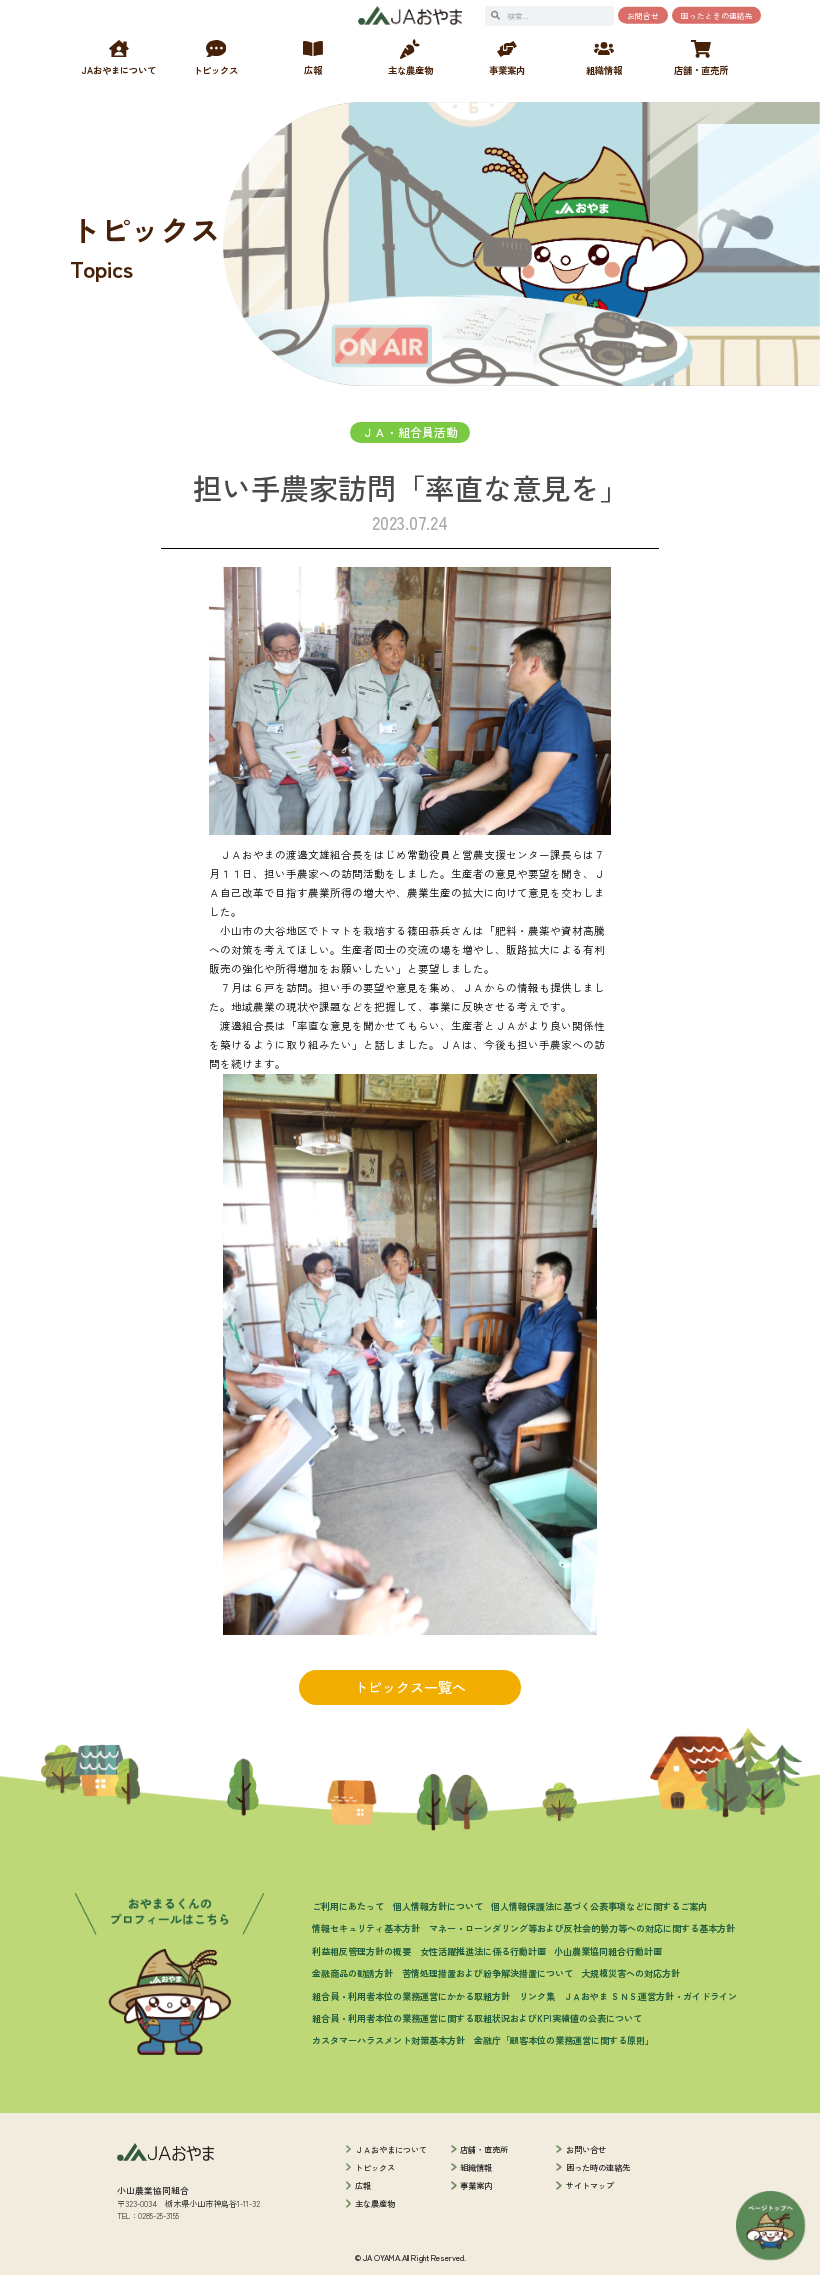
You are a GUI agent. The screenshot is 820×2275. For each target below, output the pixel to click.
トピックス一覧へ (410, 1687)
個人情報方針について (438, 1906)
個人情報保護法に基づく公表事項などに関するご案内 (599, 1906)
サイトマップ (590, 2185)
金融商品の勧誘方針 (352, 1973)
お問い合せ (586, 2149)
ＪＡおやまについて (391, 2149)
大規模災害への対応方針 (630, 1973)
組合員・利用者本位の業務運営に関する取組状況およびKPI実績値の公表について (477, 2018)
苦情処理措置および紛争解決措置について (487, 1973)
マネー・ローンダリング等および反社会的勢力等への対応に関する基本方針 (582, 1928)
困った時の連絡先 (598, 2167)
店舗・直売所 (484, 2149)
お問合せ (643, 15)
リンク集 (537, 1996)
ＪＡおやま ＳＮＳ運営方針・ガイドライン (650, 1996)
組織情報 (476, 2167)
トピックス (375, 2167)
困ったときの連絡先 (717, 15)
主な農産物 (375, 2203)
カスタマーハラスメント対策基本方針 (388, 2040)
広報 (363, 2185)
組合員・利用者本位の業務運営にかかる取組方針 (411, 1996)
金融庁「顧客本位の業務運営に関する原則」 (564, 2040)
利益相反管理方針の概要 (361, 1951)
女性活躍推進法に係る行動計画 (483, 1951)
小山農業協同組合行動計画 (608, 1951)
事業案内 (476, 2185)
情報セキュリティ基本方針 (366, 1928)
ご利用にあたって (348, 1906)
